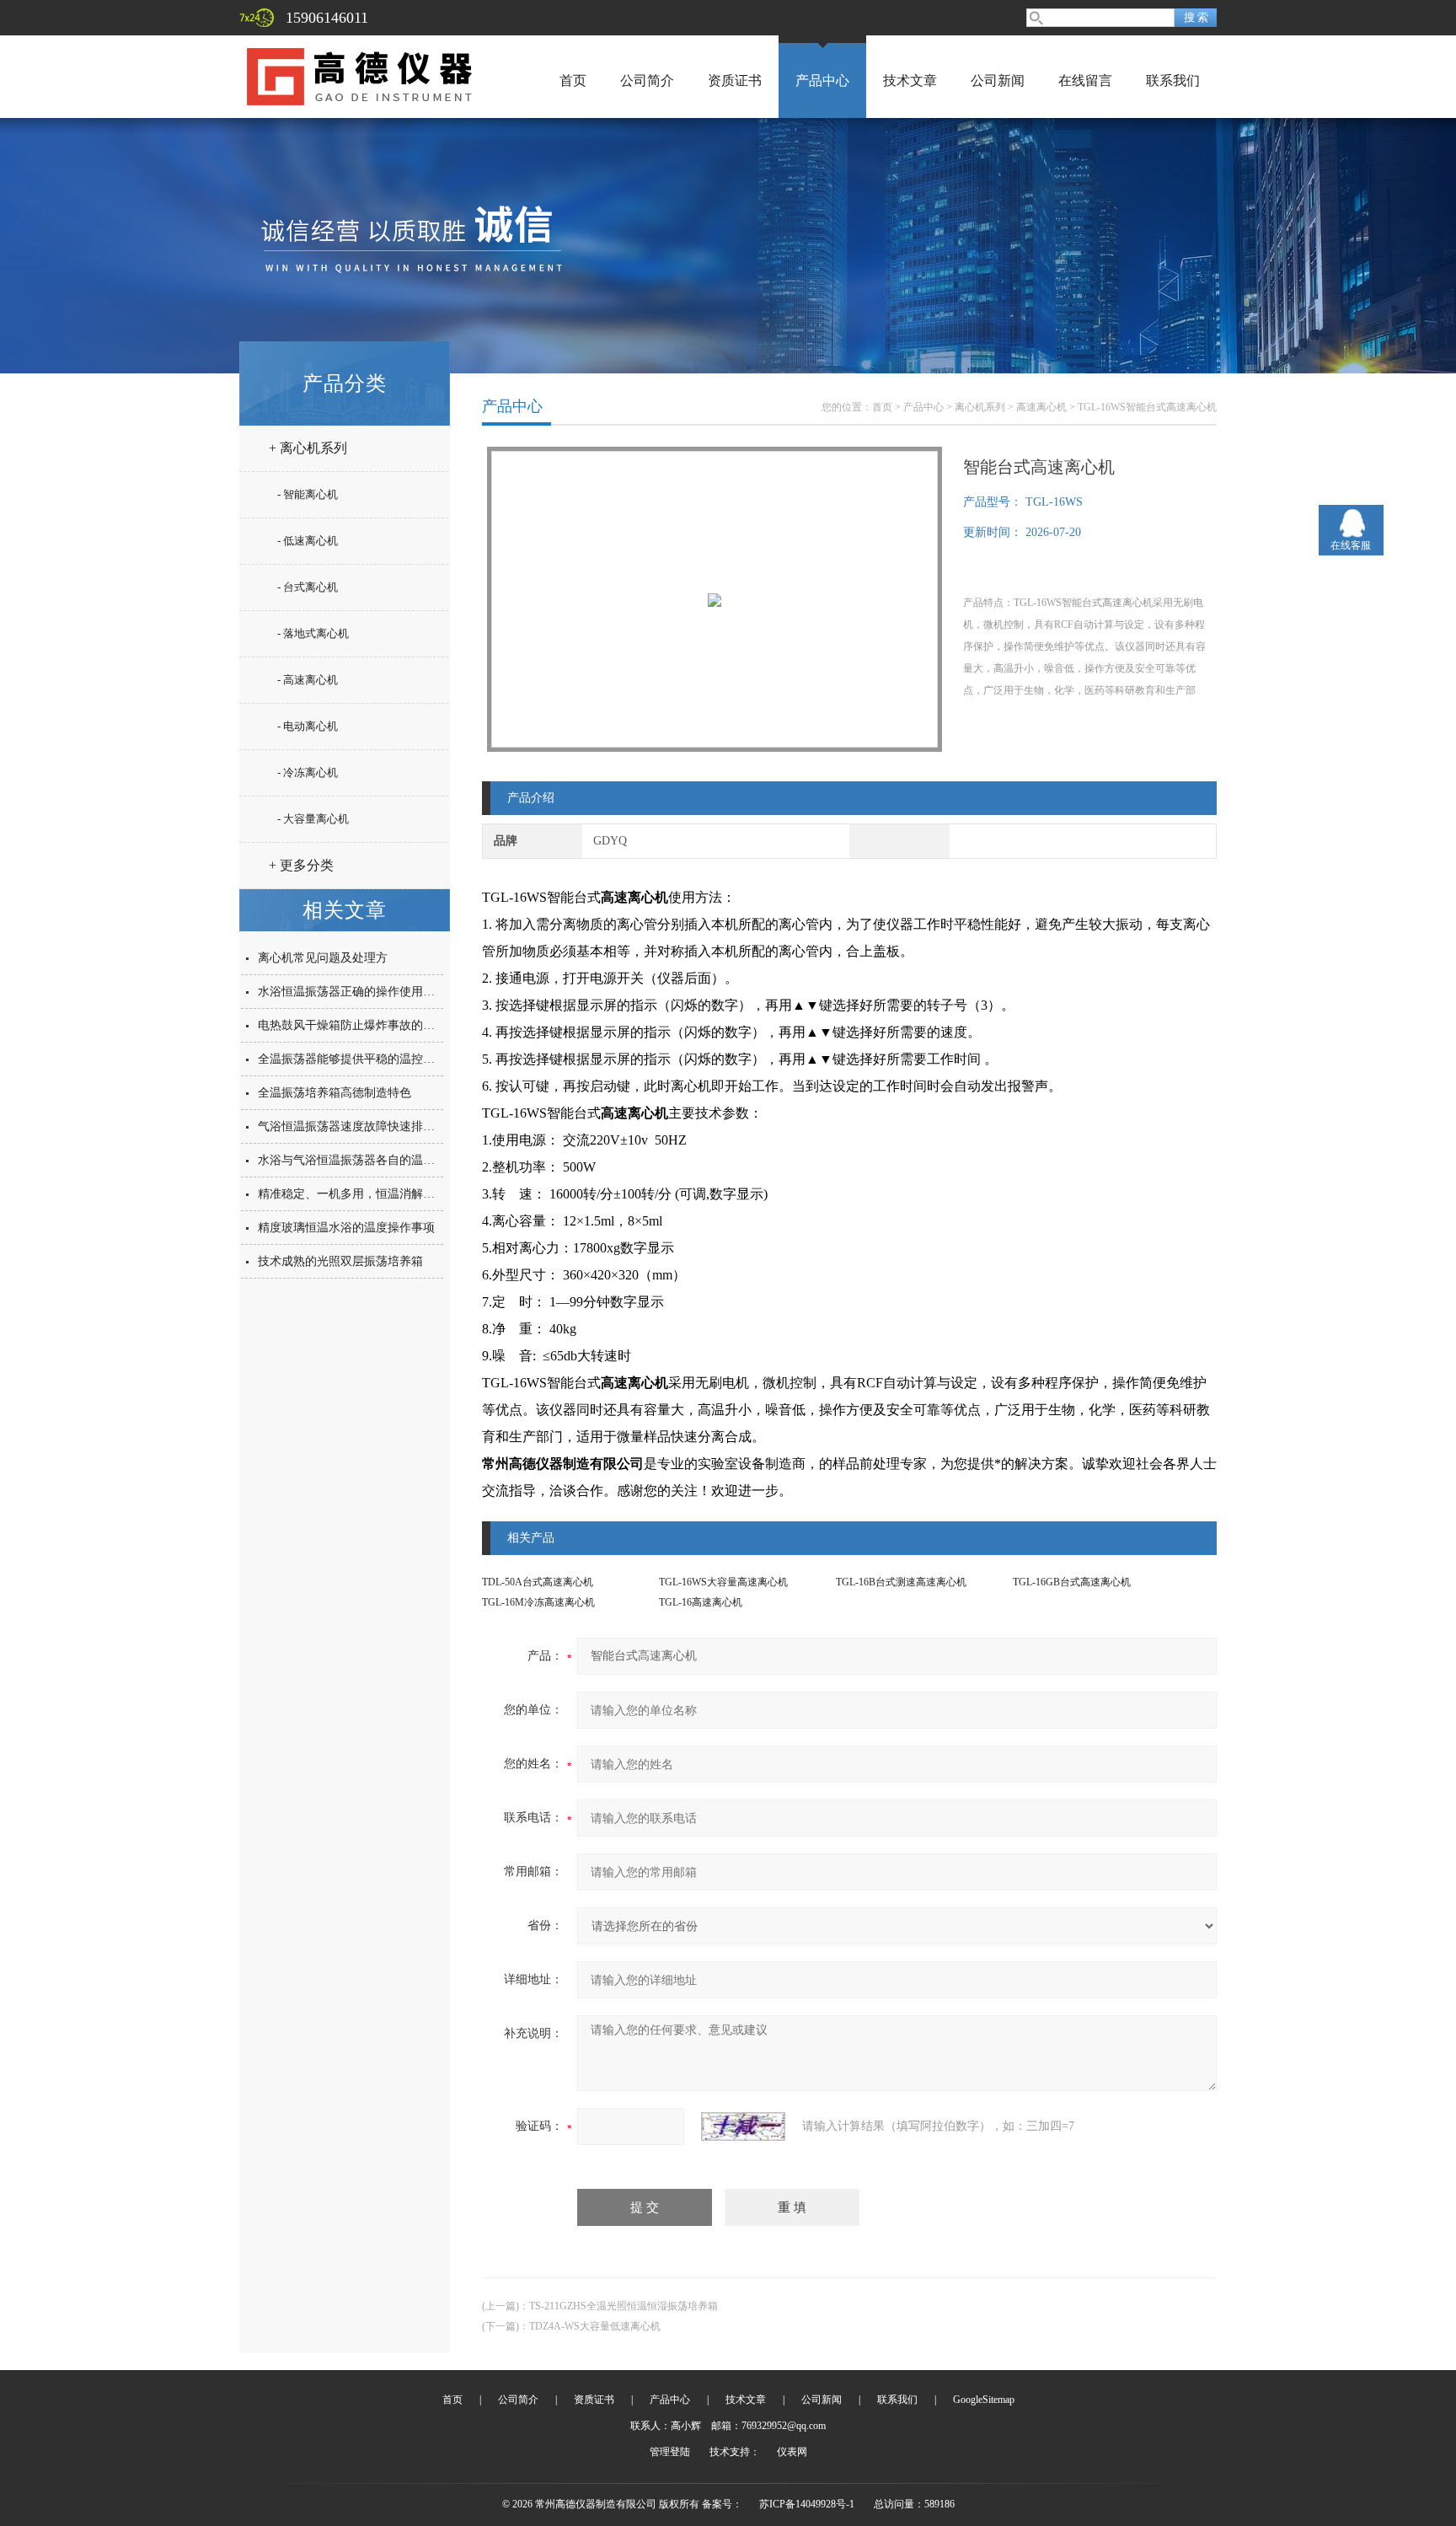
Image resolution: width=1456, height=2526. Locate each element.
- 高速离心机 (308, 680)
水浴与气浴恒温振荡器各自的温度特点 (358, 1160)
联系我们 (1173, 80)
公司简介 (647, 80)
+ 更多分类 (301, 865)
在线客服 (1351, 545)
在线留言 (1085, 80)
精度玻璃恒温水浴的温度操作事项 (346, 1228)
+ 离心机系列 (308, 448)
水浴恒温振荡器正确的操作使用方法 (352, 992)
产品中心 (822, 80)
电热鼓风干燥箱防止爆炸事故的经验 (352, 1025)
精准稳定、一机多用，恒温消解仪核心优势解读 (382, 1194)
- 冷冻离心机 (308, 772)
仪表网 (792, 2452)
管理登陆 (670, 2452)
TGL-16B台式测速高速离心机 (901, 1582)
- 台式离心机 (308, 587)
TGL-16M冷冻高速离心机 (538, 1602)
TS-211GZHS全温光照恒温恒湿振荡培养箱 (624, 2306)
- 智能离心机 (308, 494)
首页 (573, 80)
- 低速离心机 (308, 541)
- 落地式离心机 (313, 633)
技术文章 (910, 80)
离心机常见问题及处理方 (323, 958)
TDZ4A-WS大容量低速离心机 (595, 2326)
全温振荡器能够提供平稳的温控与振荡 (358, 1059)
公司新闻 (998, 80)
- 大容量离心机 (313, 819)
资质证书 (735, 80)
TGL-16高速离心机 (701, 1602)
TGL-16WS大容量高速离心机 (723, 1582)
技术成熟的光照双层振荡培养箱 (340, 1261)
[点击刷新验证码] (743, 2126)
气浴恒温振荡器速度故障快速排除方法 (358, 1126)
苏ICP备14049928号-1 (807, 2504)
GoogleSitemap (984, 2400)
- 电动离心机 (308, 726)
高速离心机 (1041, 407)
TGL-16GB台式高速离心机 (1072, 1582)
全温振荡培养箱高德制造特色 (335, 1093)
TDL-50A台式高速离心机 (538, 1582)
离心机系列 (980, 407)
